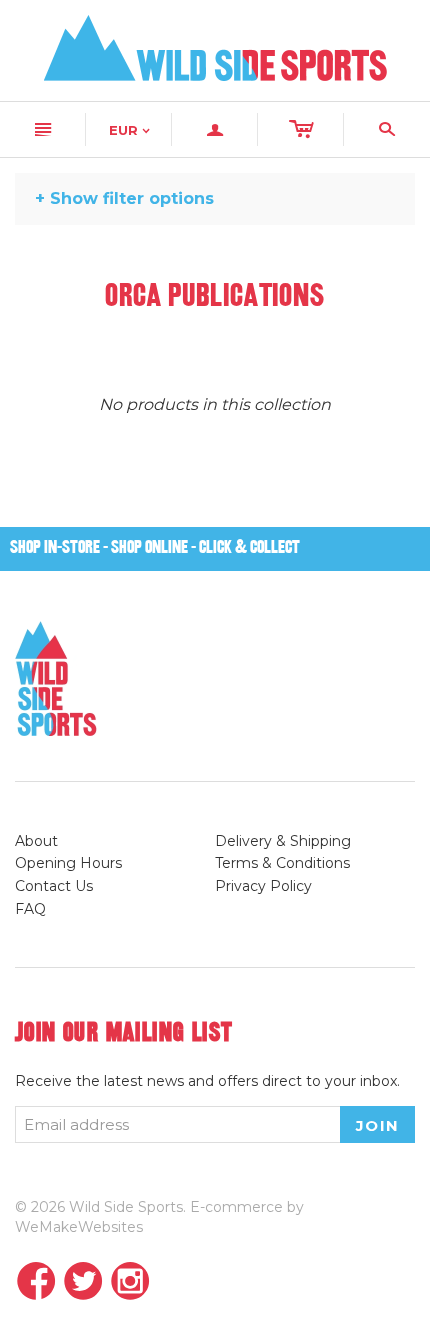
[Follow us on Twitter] (83, 1282)
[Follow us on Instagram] (130, 1282)
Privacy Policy (263, 886)
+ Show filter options (124, 198)
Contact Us (54, 886)
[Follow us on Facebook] (36, 1282)
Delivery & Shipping (283, 841)
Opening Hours (68, 863)
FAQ (30, 909)
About (36, 841)
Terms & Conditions (282, 863)
